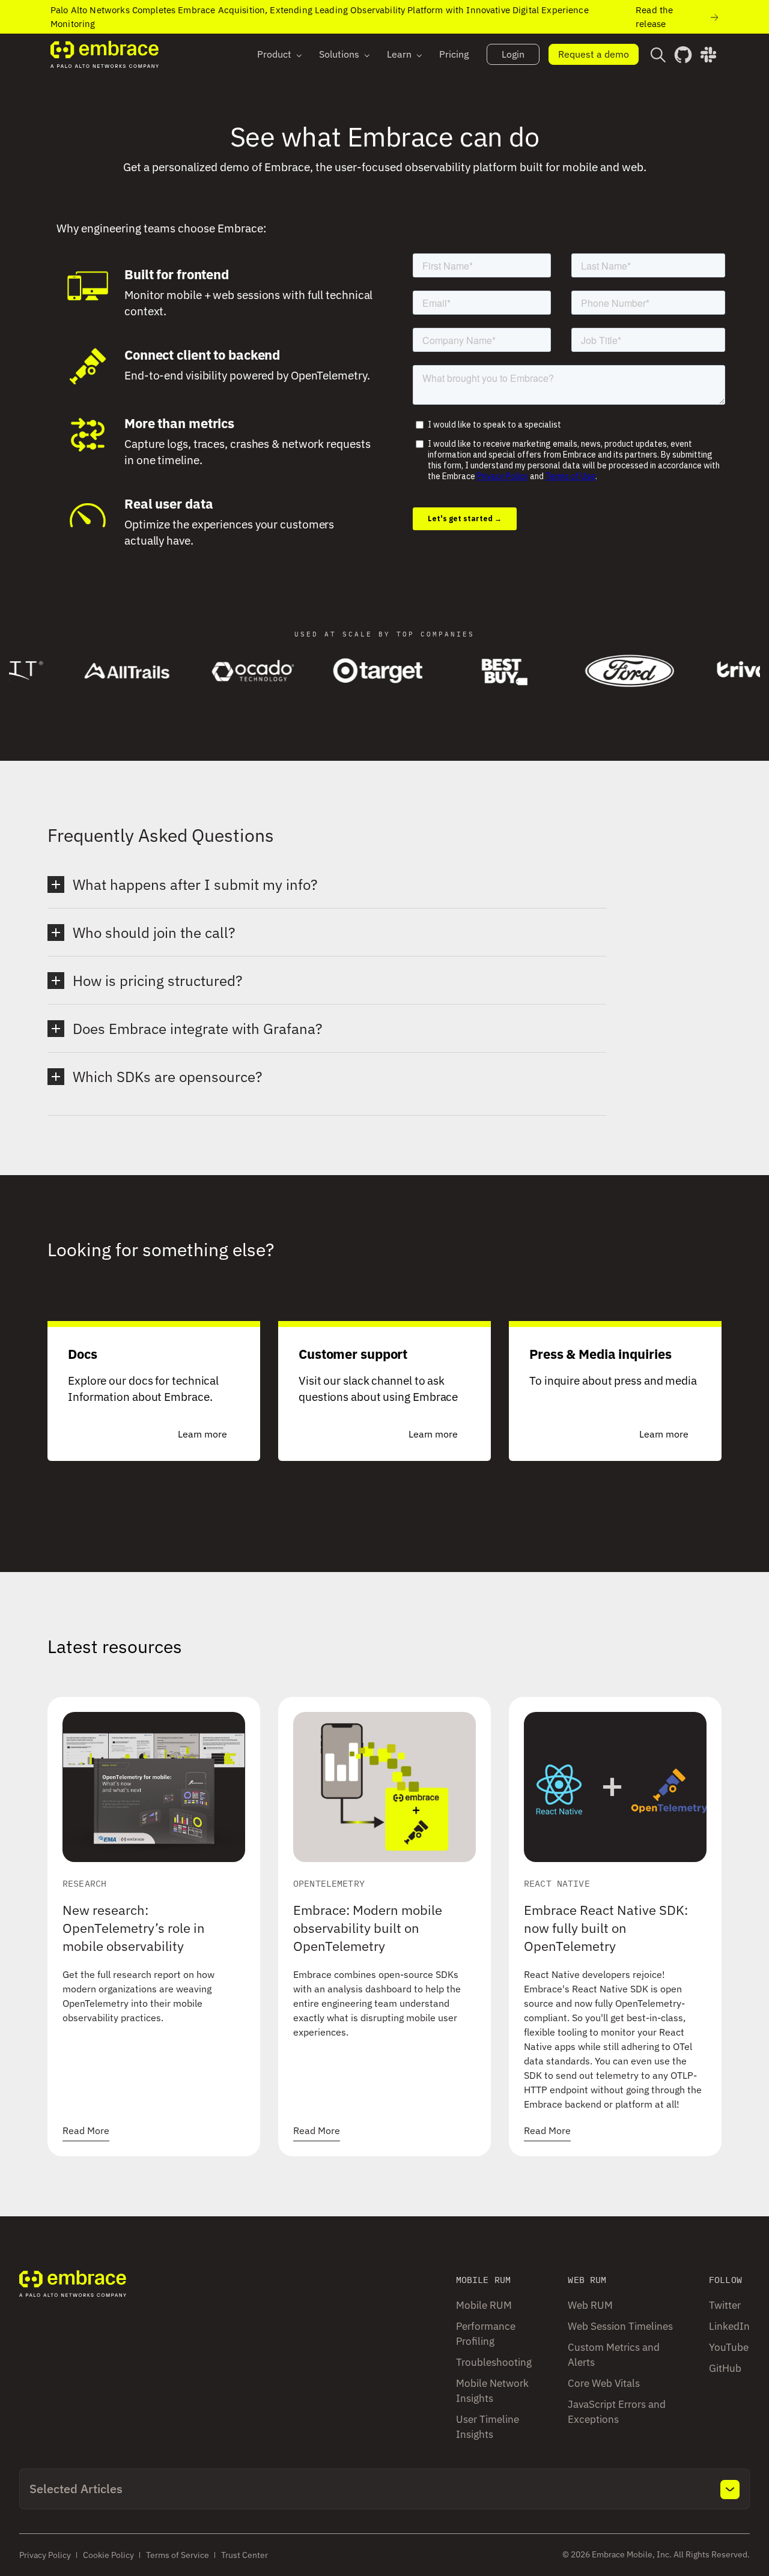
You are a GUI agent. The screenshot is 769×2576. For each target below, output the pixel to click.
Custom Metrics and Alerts (614, 2355)
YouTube (729, 2347)
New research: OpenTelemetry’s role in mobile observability (134, 1928)
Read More (86, 2130)
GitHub (725, 2368)
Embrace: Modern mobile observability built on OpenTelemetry (368, 1928)
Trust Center (245, 2555)
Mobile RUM (484, 2305)
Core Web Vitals (604, 2383)
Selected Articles (76, 2489)
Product (274, 54)
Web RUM (590, 2305)
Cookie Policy (108, 2555)
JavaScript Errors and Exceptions (617, 2412)
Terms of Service (178, 2555)
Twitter (725, 2305)
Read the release (654, 17)
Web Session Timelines (620, 2326)
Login (513, 54)
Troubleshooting (494, 2362)
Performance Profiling (486, 2334)
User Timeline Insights (488, 2427)
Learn (399, 54)
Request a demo (594, 54)
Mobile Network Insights (492, 2391)
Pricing (454, 54)
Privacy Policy (45, 2555)
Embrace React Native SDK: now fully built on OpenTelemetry (606, 1928)
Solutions (339, 54)
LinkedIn (729, 2326)
